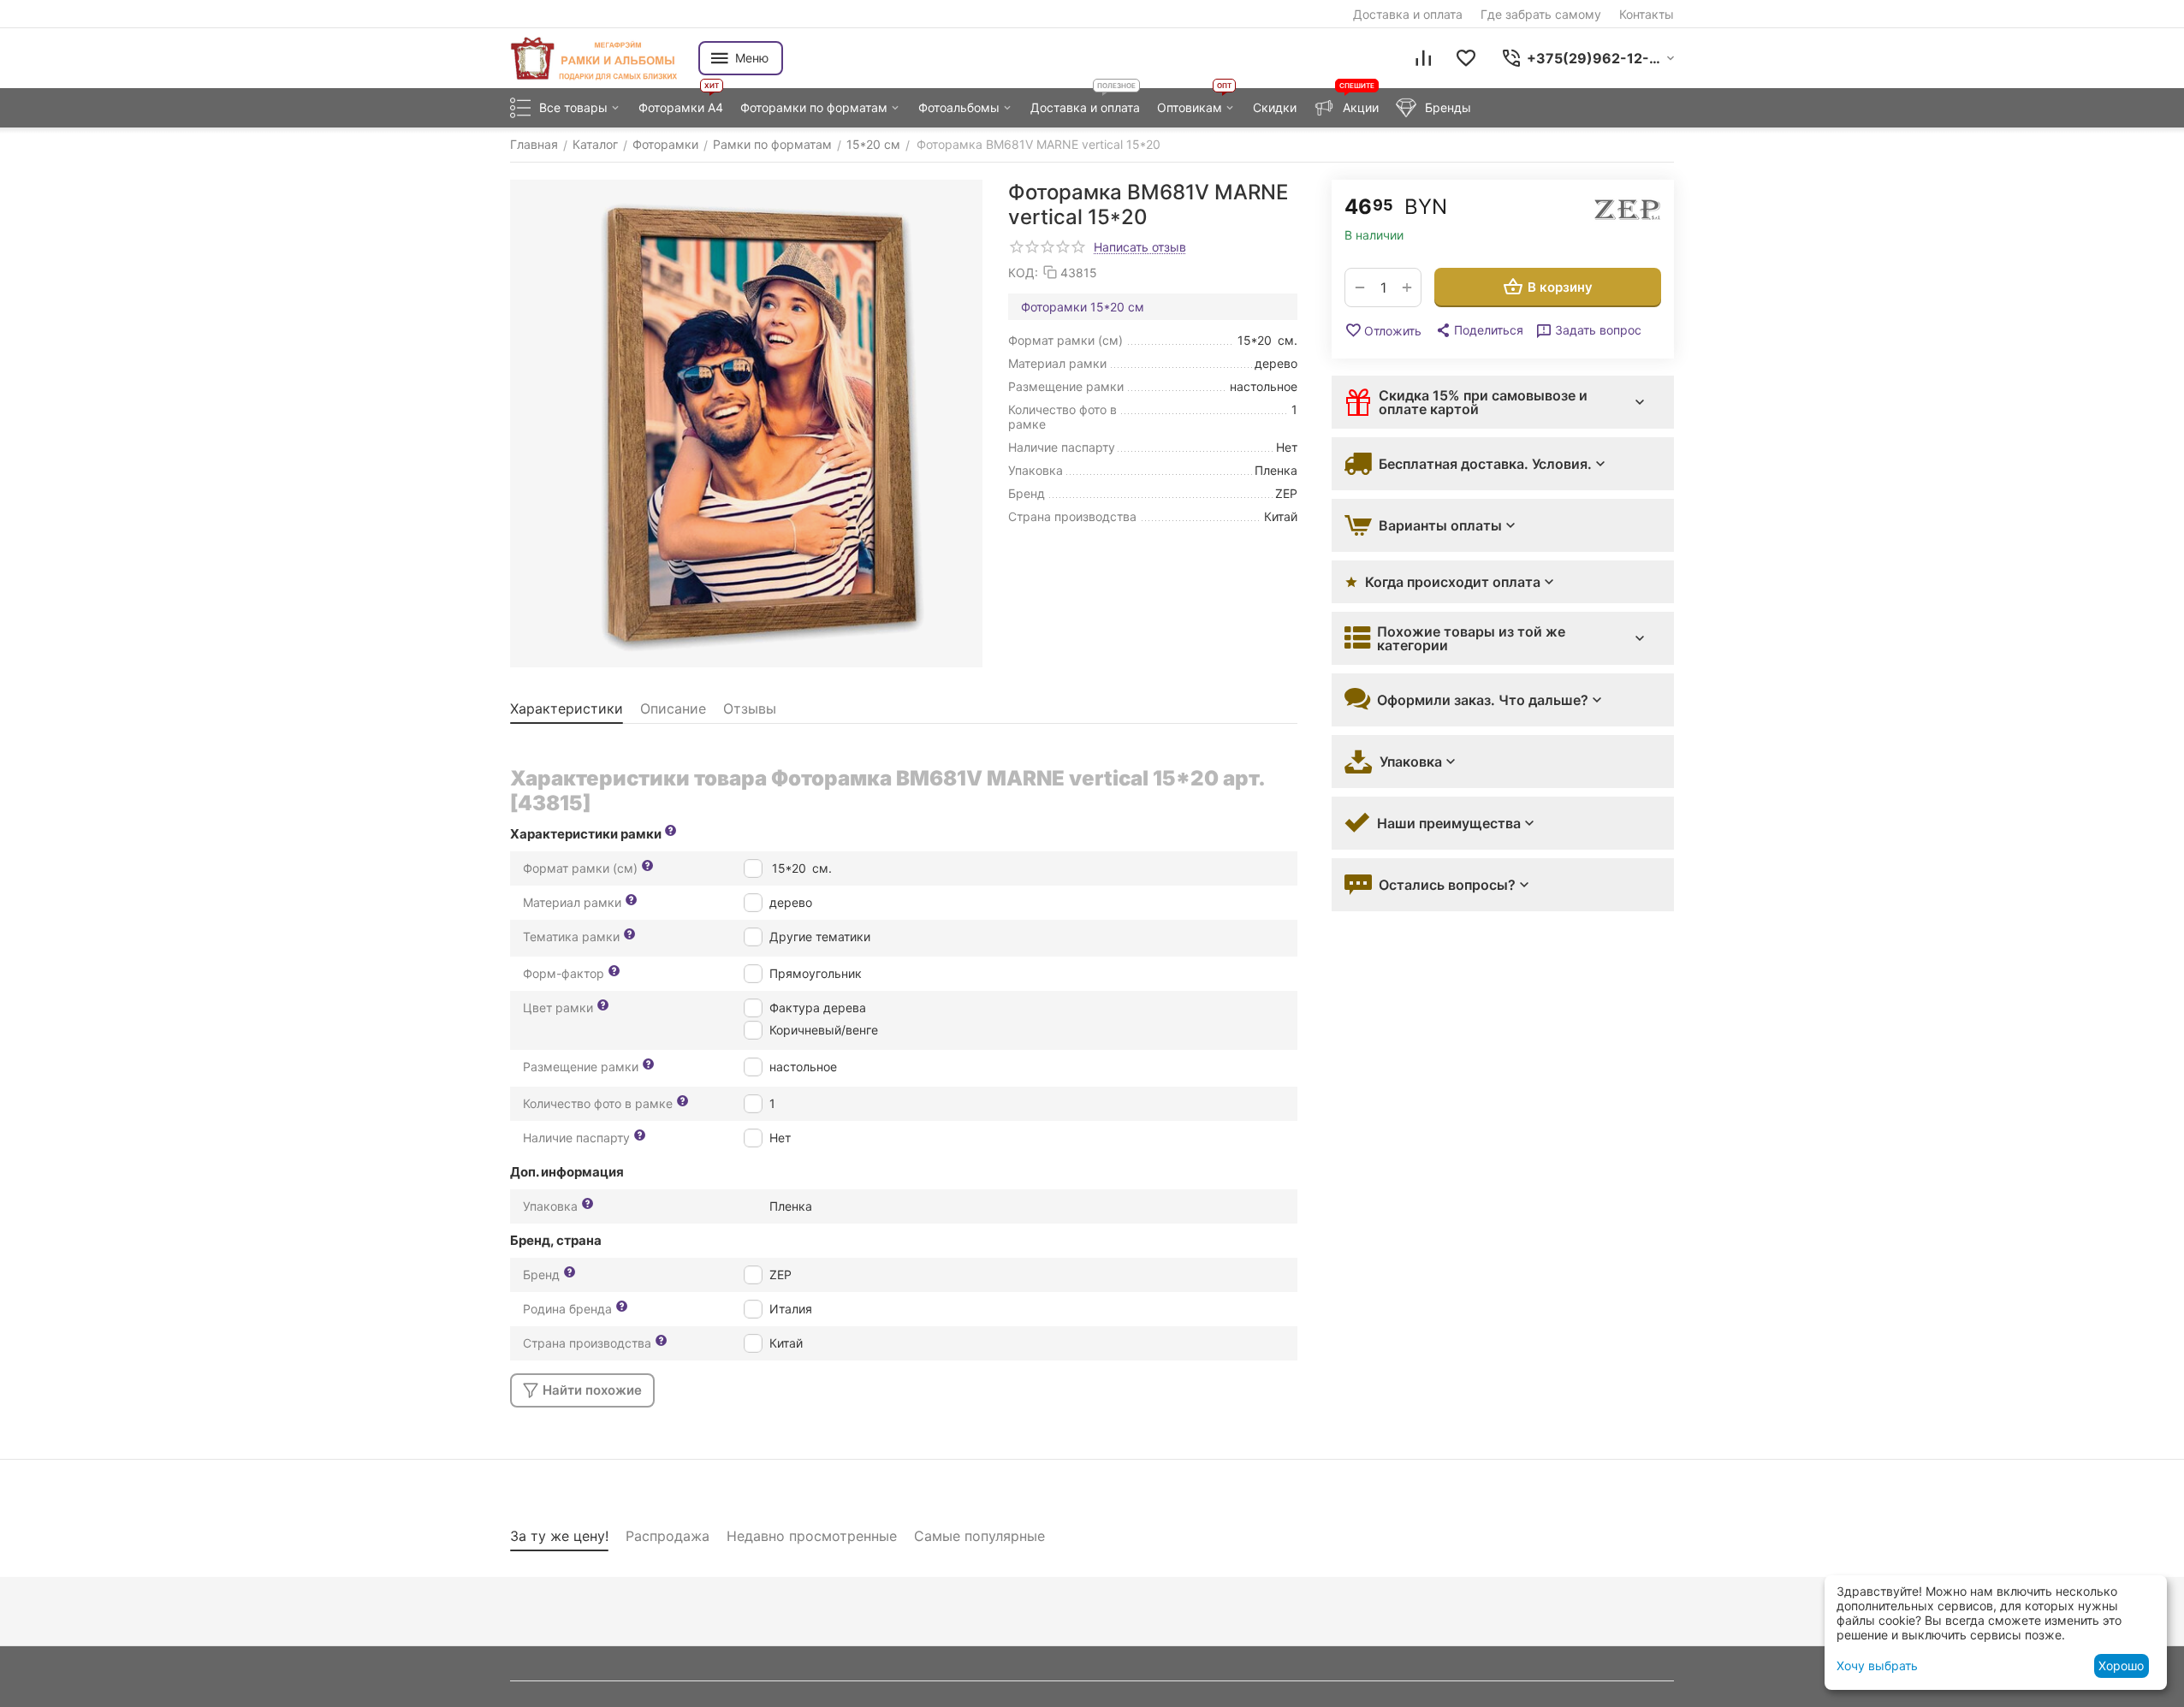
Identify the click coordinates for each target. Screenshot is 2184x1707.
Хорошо (2121, 1666)
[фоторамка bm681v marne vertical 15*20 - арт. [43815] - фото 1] (746, 424)
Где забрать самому (1541, 14)
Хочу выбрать (1877, 1666)
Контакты (1647, 14)
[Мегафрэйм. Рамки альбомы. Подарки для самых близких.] (596, 58)
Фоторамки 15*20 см (1083, 307)
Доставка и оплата (1408, 14)
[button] (1479, 330)
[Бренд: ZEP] (1627, 210)
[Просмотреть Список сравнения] (1423, 58)
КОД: (1023, 273)
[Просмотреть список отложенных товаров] (1466, 58)
